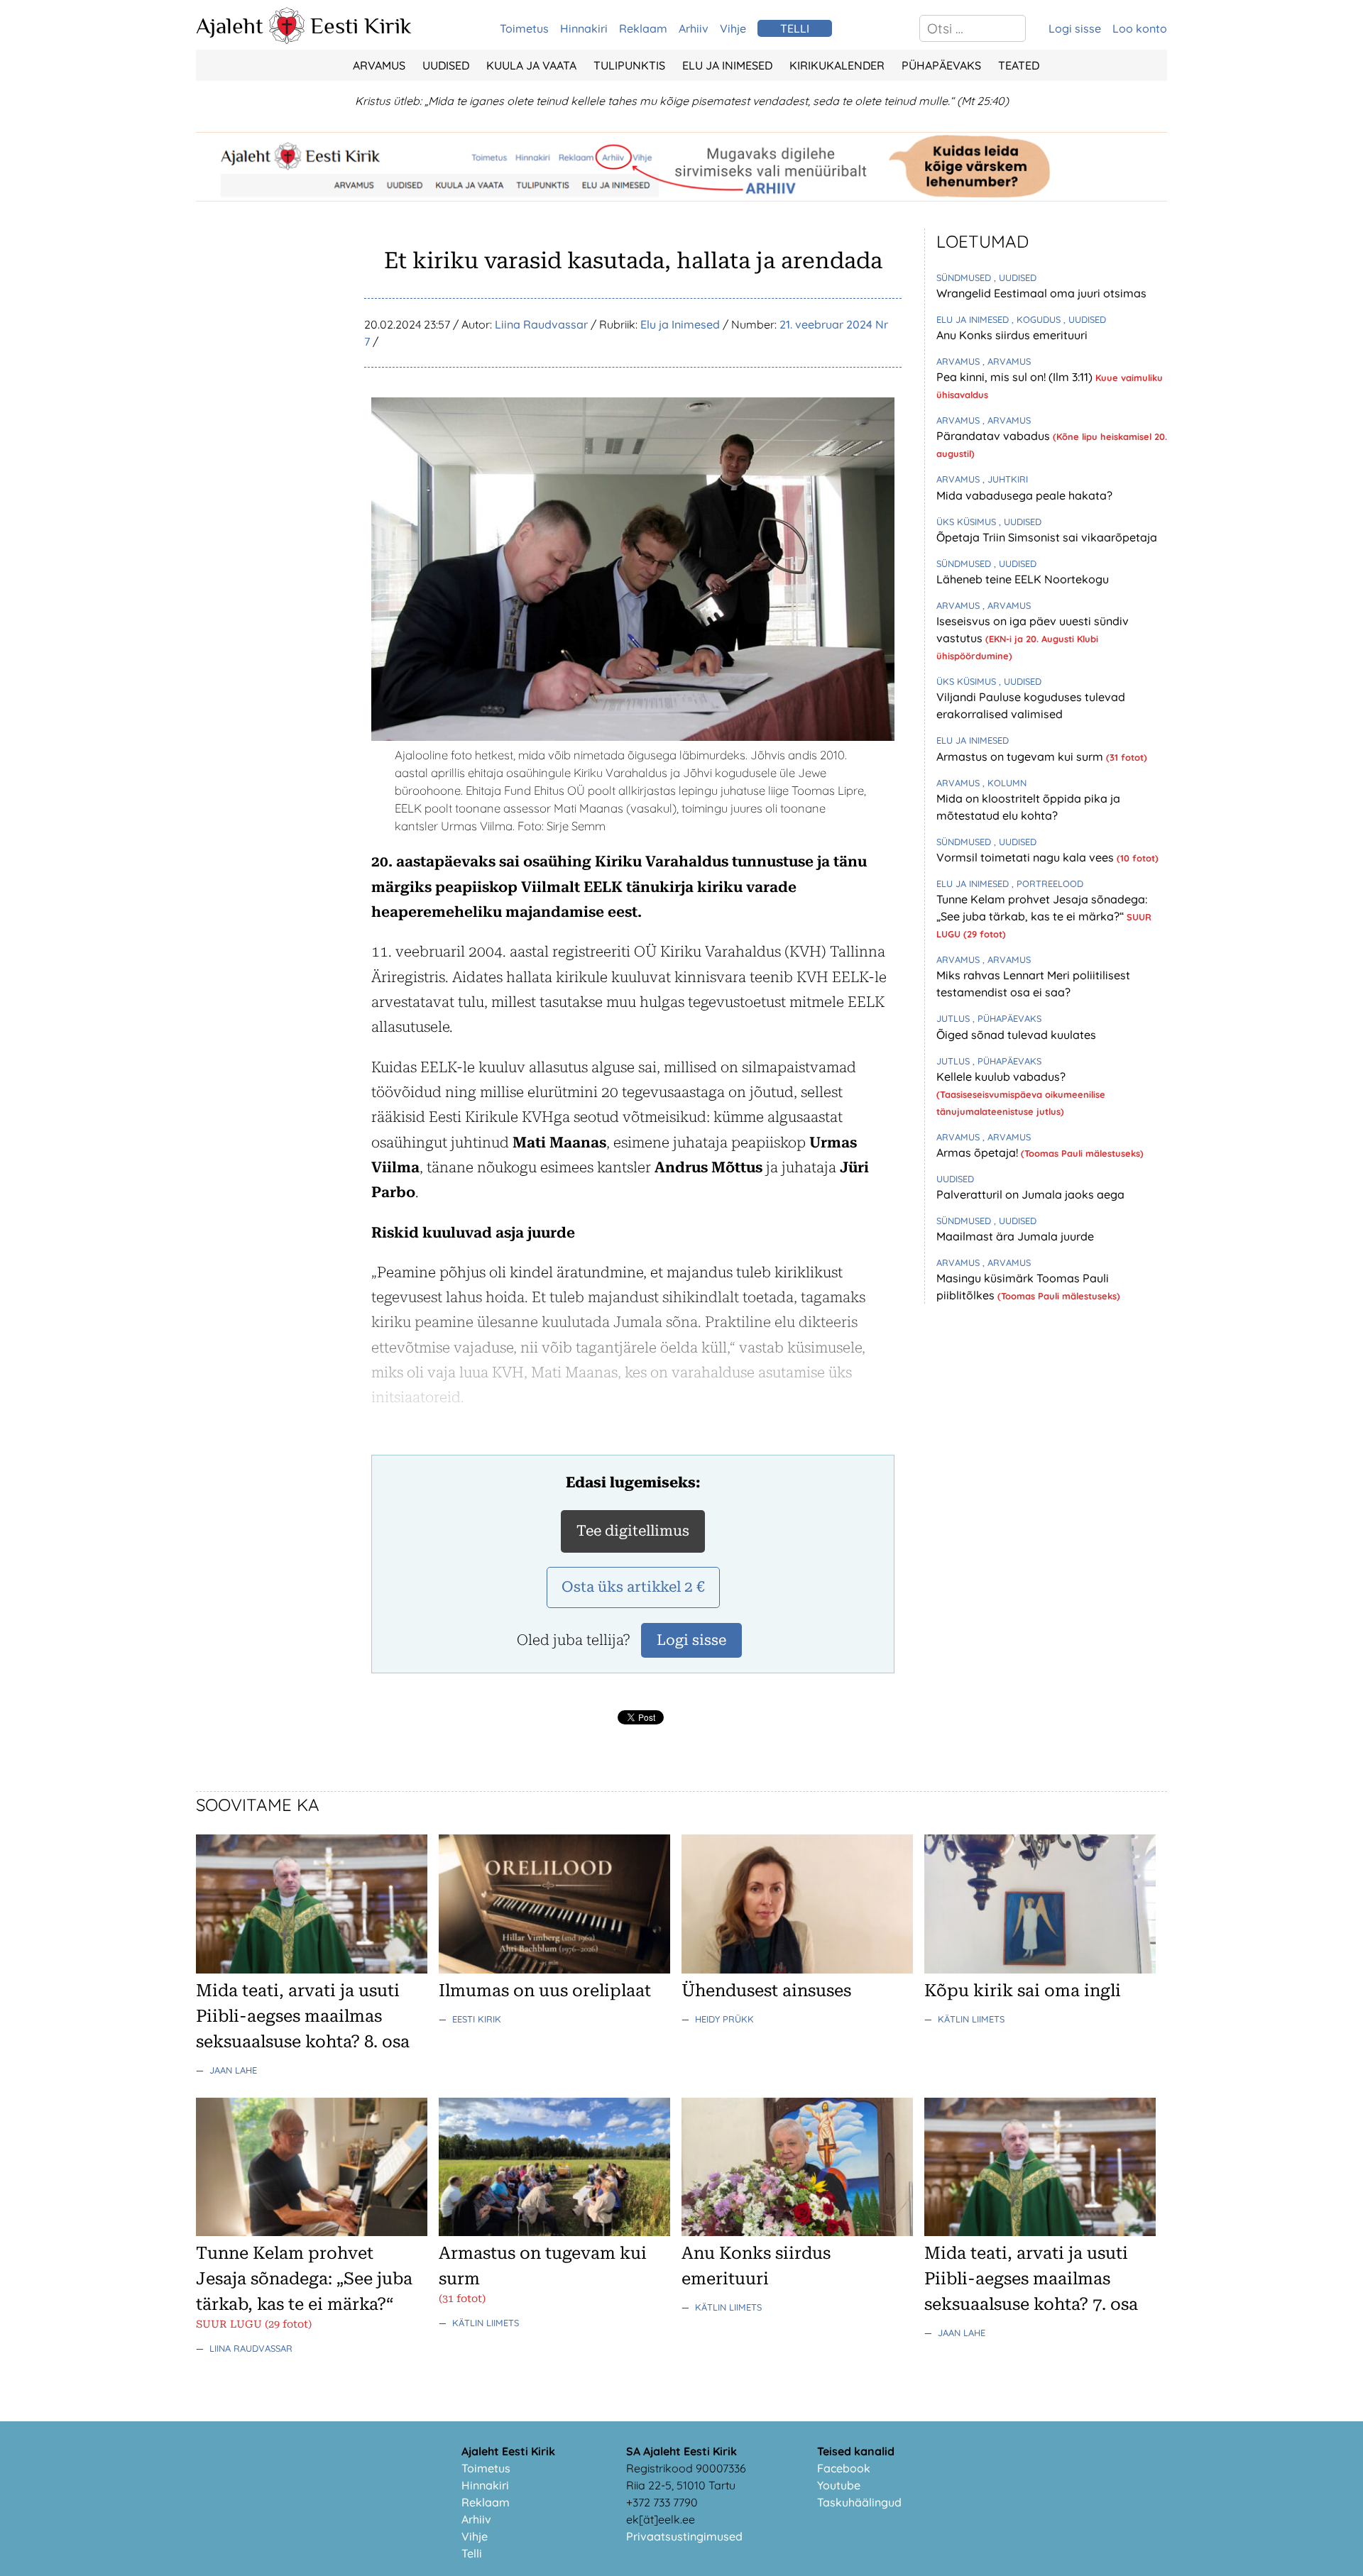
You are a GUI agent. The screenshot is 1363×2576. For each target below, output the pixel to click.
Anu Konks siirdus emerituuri (1012, 335)
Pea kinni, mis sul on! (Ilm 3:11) (1016, 377)
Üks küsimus (968, 522)
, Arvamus (1007, 361)
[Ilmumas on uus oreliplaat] (554, 1969)
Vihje (733, 28)
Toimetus (524, 28)
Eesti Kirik (361, 26)
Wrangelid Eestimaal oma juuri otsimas (1041, 293)
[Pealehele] (287, 40)
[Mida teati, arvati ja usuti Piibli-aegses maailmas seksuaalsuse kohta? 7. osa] (1040, 2232)
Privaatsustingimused (684, 2536)
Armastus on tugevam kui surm (1021, 756)
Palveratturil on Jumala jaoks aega (1030, 1194)
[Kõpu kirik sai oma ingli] (1040, 1969)
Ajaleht (230, 26)
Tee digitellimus (633, 1531)
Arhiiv (694, 28)
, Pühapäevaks (1007, 1018)
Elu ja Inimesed (727, 65)
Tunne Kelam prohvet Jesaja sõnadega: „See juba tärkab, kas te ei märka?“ (304, 2279)
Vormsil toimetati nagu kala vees (1027, 857)
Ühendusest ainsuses (766, 1991)
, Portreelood (1047, 884)
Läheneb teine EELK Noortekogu (1023, 579)
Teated (1019, 65)
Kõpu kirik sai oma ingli (1023, 1991)
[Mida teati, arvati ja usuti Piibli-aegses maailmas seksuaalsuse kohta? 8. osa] (312, 1969)
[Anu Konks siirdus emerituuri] (797, 2232)
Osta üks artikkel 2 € (633, 1587)
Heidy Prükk (724, 2019)
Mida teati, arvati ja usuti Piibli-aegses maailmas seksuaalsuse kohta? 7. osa (1031, 2279)
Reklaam (643, 28)
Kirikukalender (837, 65)
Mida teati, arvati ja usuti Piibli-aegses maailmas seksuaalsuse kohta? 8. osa (303, 2016)
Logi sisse (1075, 28)
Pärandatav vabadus (995, 436)
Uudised (446, 65)
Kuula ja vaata (531, 65)
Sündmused (965, 277)
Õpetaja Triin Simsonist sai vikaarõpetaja (1047, 537)
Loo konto (1140, 28)
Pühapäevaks (941, 65)
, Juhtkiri (1005, 479)
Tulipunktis (629, 65)
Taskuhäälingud (859, 2502)
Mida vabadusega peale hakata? (1024, 495)
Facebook (844, 2468)
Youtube (839, 2485)
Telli (472, 2553)
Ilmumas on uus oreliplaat (545, 1991)
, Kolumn (1005, 783)
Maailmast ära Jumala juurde (1015, 1236)
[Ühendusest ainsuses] (797, 1969)
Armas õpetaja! (979, 1152)
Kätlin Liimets (971, 2019)
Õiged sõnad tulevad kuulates (1016, 1035)
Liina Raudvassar (541, 324)
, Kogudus (1038, 319)
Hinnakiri (584, 28)
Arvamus (379, 65)
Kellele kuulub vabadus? (1001, 1077)
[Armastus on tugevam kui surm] (554, 2232)
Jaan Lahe (233, 2070)
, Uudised (1015, 277)
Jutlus (954, 1018)
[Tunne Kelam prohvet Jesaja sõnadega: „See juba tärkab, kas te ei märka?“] (312, 2232)
